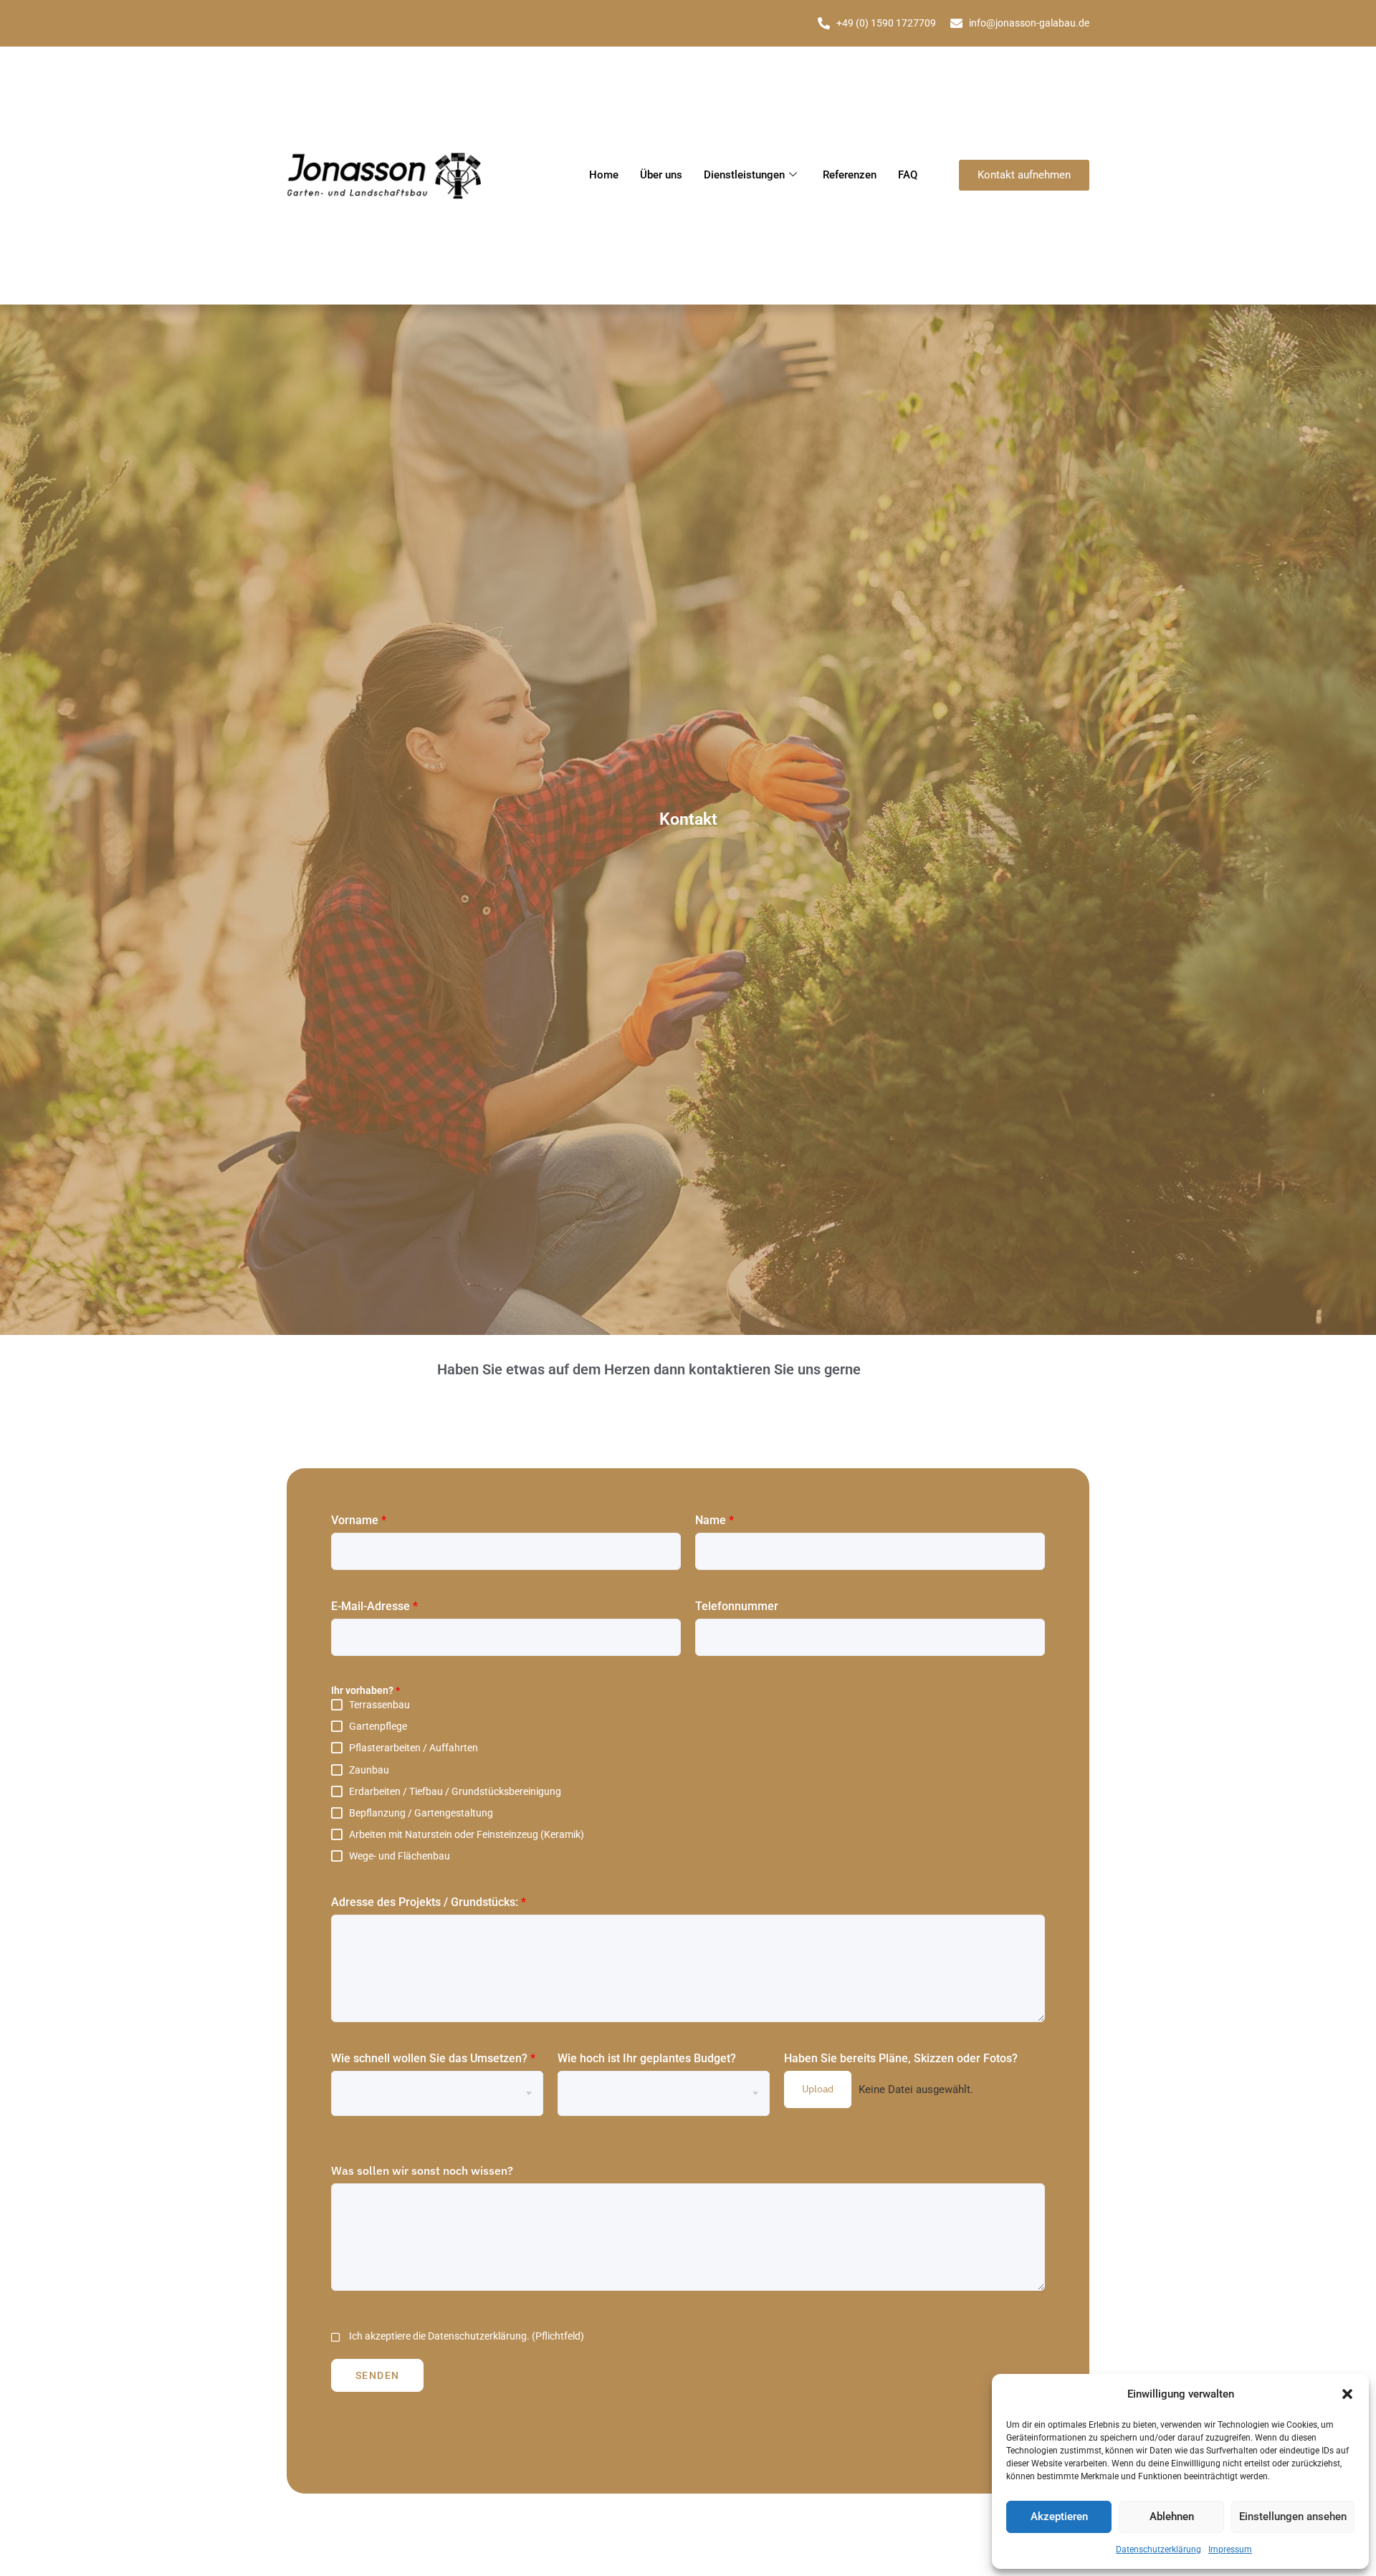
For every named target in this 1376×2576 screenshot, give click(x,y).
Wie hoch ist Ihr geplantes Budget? (647, 2058)
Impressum (1230, 2549)
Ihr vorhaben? (365, 1690)
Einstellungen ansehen (1293, 2517)
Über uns (661, 175)
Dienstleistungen (744, 175)
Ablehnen (1172, 2517)
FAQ (908, 175)
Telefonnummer (737, 1606)
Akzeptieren (1059, 2517)
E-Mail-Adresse (374, 1606)
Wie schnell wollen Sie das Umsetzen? (433, 2058)
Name (715, 1520)
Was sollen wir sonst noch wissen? (422, 2170)
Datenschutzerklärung (1158, 2549)
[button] (1347, 2394)
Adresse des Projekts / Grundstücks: (429, 1902)
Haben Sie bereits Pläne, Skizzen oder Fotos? (901, 2058)
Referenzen (850, 175)
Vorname (359, 1520)
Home (604, 175)
